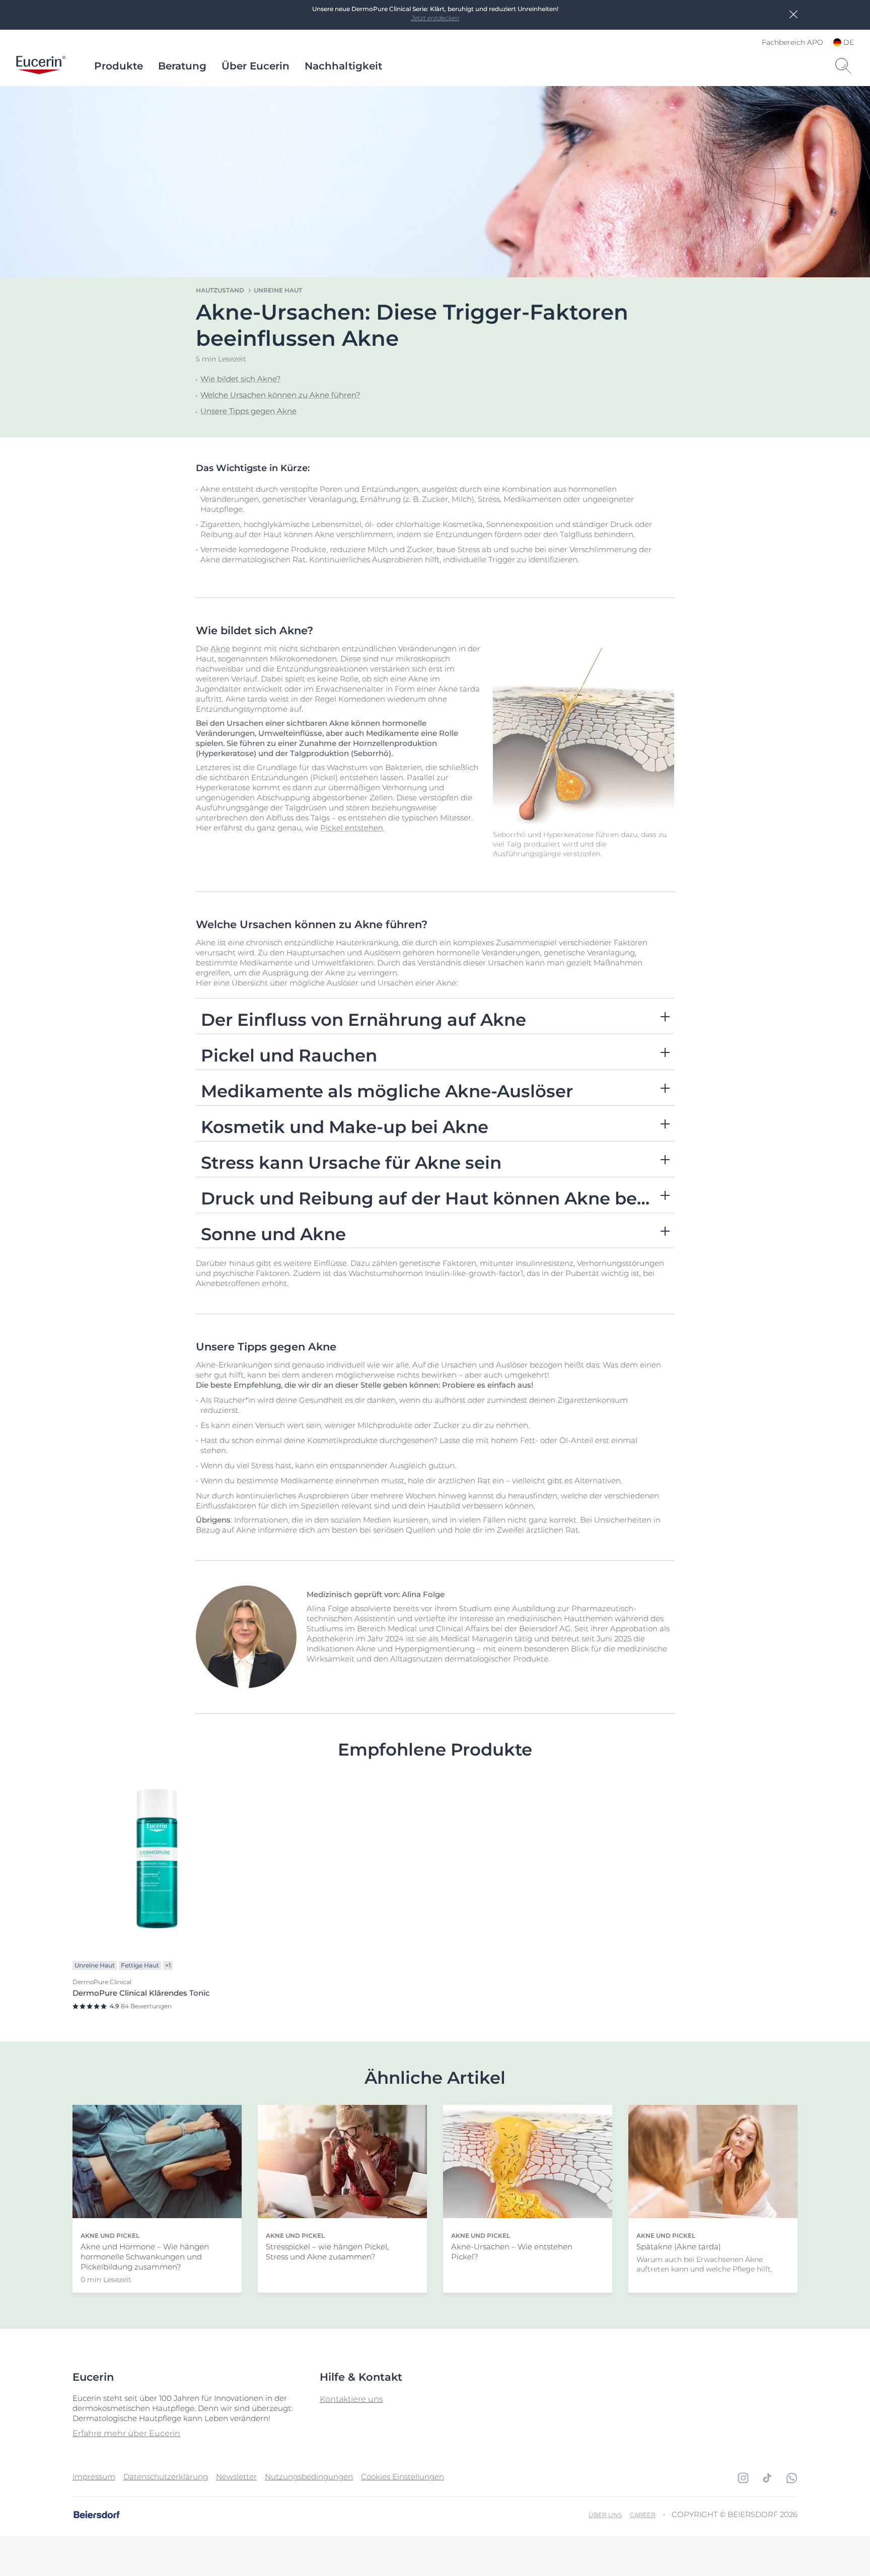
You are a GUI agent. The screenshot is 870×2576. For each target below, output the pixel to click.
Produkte (119, 66)
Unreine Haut (278, 290)
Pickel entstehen (352, 828)
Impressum (94, 2477)
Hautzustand (220, 290)
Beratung (182, 66)
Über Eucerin (256, 66)
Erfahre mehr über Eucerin (126, 2433)
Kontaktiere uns (351, 2399)
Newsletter (236, 2477)
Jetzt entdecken (435, 18)
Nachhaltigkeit (343, 66)
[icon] (743, 2478)
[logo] (41, 66)
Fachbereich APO (792, 42)
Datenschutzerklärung (166, 2477)
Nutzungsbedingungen (309, 2477)
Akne (220, 649)
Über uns (605, 2515)
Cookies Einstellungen (403, 2477)
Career (643, 2515)
